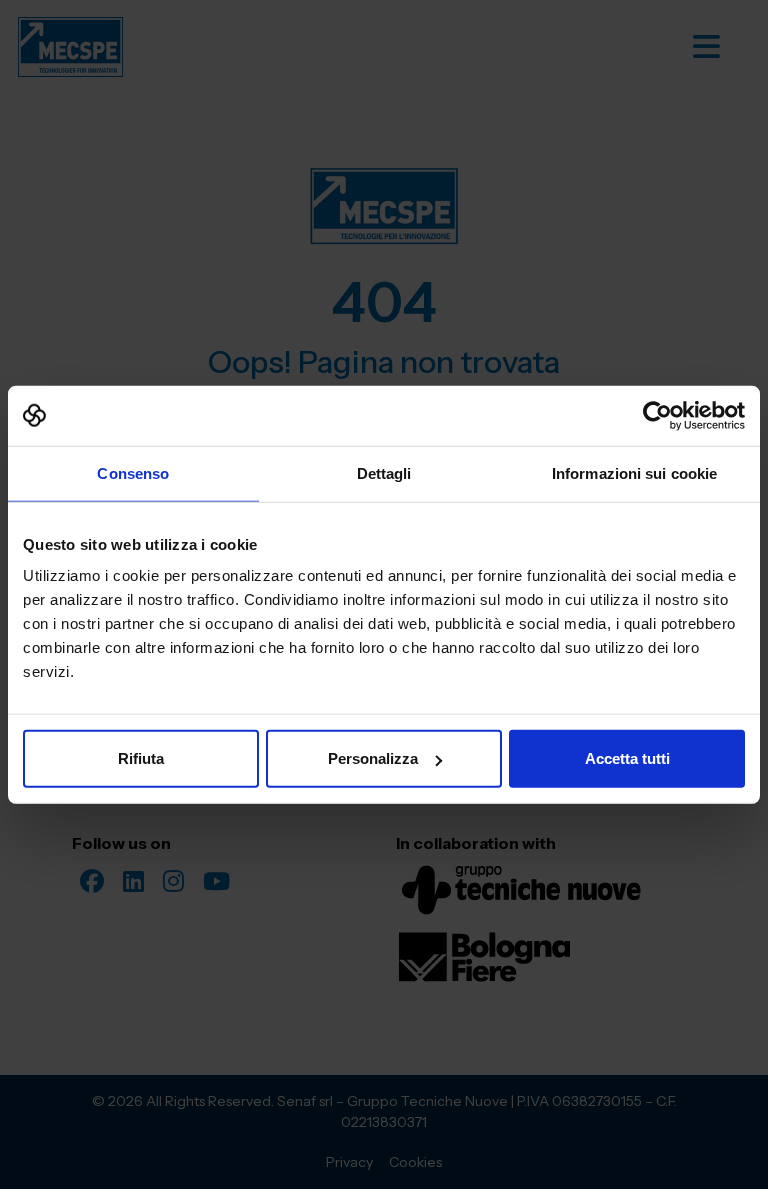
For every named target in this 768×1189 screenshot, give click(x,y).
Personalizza (373, 758)
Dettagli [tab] (384, 472)
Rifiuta (141, 758)
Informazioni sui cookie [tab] (634, 472)
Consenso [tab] (133, 472)
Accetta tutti (627, 758)
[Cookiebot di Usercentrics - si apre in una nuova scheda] (657, 415)
